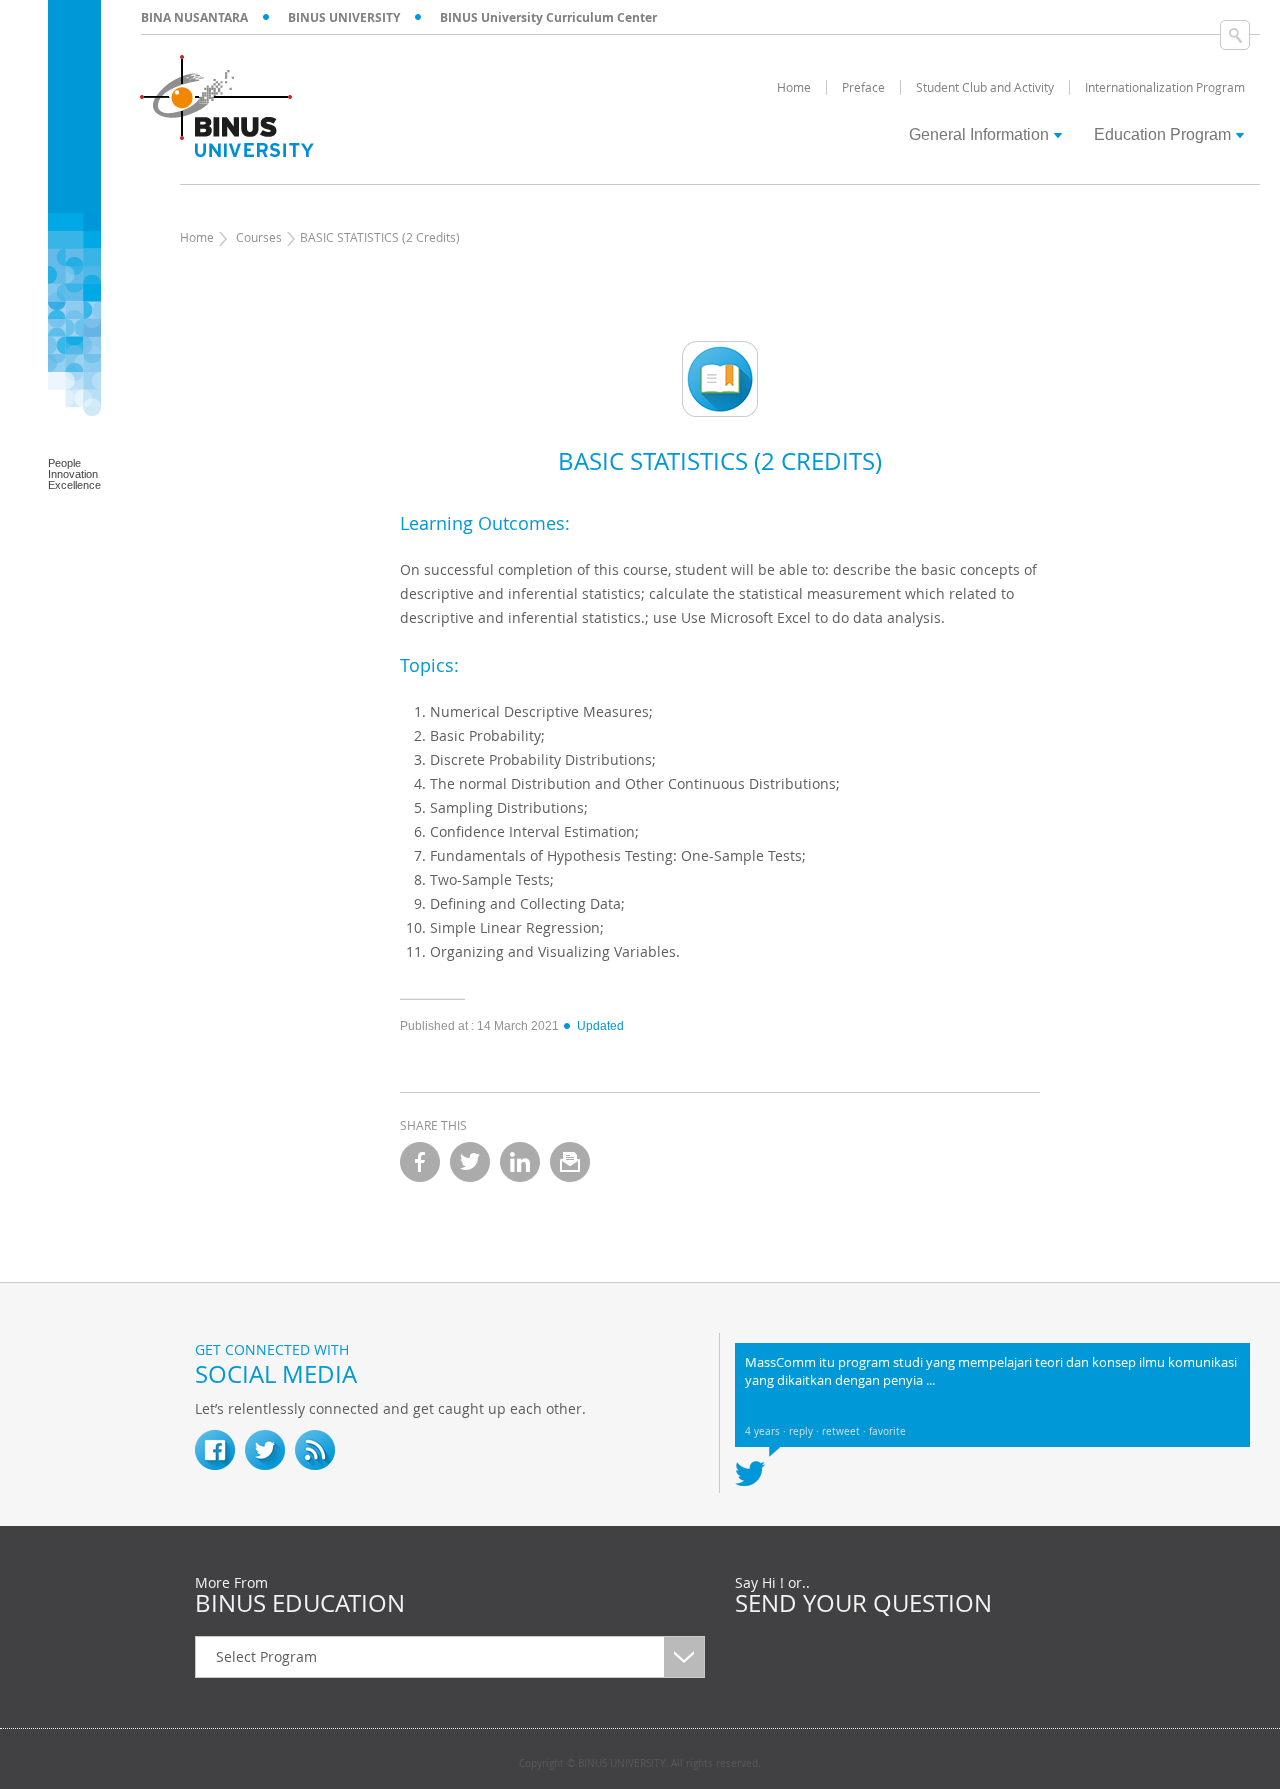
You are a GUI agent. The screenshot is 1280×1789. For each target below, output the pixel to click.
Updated (600, 1026)
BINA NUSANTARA (194, 17)
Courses (259, 237)
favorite (887, 1431)
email (570, 1162)
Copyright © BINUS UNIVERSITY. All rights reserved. (640, 1764)
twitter (470, 1162)
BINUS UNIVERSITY (344, 17)
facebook (420, 1162)
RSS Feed (315, 1450)
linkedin (520, 1162)
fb (215, 1450)
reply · (805, 1431)
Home (197, 237)
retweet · (845, 1431)
